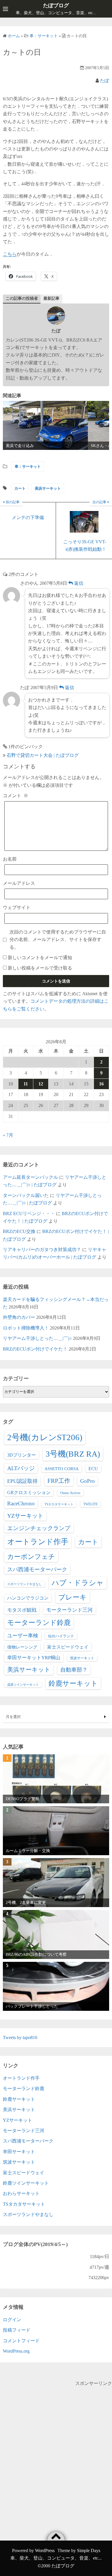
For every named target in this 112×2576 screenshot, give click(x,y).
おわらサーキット (21, 2193)
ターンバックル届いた (26, 1195)
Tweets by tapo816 (20, 2037)
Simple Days (89, 2550)
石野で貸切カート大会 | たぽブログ (43, 755)
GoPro (87, 1481)
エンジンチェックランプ (39, 1528)
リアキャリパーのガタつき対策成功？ (42, 1250)
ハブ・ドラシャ (78, 1583)
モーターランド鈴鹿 (39, 1623)
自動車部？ (74, 1670)
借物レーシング (22, 1647)
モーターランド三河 (69, 1610)
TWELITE (90, 1504)
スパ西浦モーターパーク (37, 1569)
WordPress (45, 2550)
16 (101, 1084)
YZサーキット (25, 1516)
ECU (93, 1469)
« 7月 (8, 1135)
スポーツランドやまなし (25, 1584)
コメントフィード (21, 2341)
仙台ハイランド (61, 1636)
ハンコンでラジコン (28, 1598)
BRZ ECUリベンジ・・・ (29, 1213)
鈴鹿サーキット (73, 1683)
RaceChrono (21, 1503)
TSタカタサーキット (59, 1504)
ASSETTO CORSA (62, 1469)
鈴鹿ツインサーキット (26, 2183)
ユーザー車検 (23, 1636)
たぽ (105, 81)
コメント (16, 796)
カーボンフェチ (31, 1557)
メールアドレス (19, 883)
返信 (78, 583)
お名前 (10, 859)
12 (41, 1084)
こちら (10, 254)
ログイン (12, 2320)
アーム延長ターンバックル (30, 1177)
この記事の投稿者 (22, 298)
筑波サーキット (82, 1658)
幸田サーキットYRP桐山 (34, 1658)
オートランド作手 (38, 1542)
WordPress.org (16, 2351)
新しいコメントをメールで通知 (40, 958)
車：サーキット (28, 466)
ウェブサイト (17, 907)
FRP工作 (59, 1481)
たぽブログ (56, 5)
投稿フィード (17, 2330)
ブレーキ (73, 1597)
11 (26, 1084)
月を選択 (13, 1717)
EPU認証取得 (22, 1481)
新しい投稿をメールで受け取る (40, 968)
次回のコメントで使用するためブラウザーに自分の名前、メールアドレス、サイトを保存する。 (58, 940)
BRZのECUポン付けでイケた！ (35, 1349)
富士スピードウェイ (68, 1647)
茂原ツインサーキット (23, 1685)
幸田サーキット (19, 2152)
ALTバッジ (21, 1468)
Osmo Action (70, 1493)
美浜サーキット (48, 488)
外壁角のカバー (19, 1317)
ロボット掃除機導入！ (26, 1328)
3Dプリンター (22, 1455)
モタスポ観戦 (22, 1610)
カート (20, 488)
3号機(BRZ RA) (73, 1454)
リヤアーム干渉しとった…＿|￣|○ (37, 1338)
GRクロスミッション (29, 1492)
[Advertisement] (56, 2443)
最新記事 (51, 298)
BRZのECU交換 (19, 1231)
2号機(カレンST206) (45, 1437)
